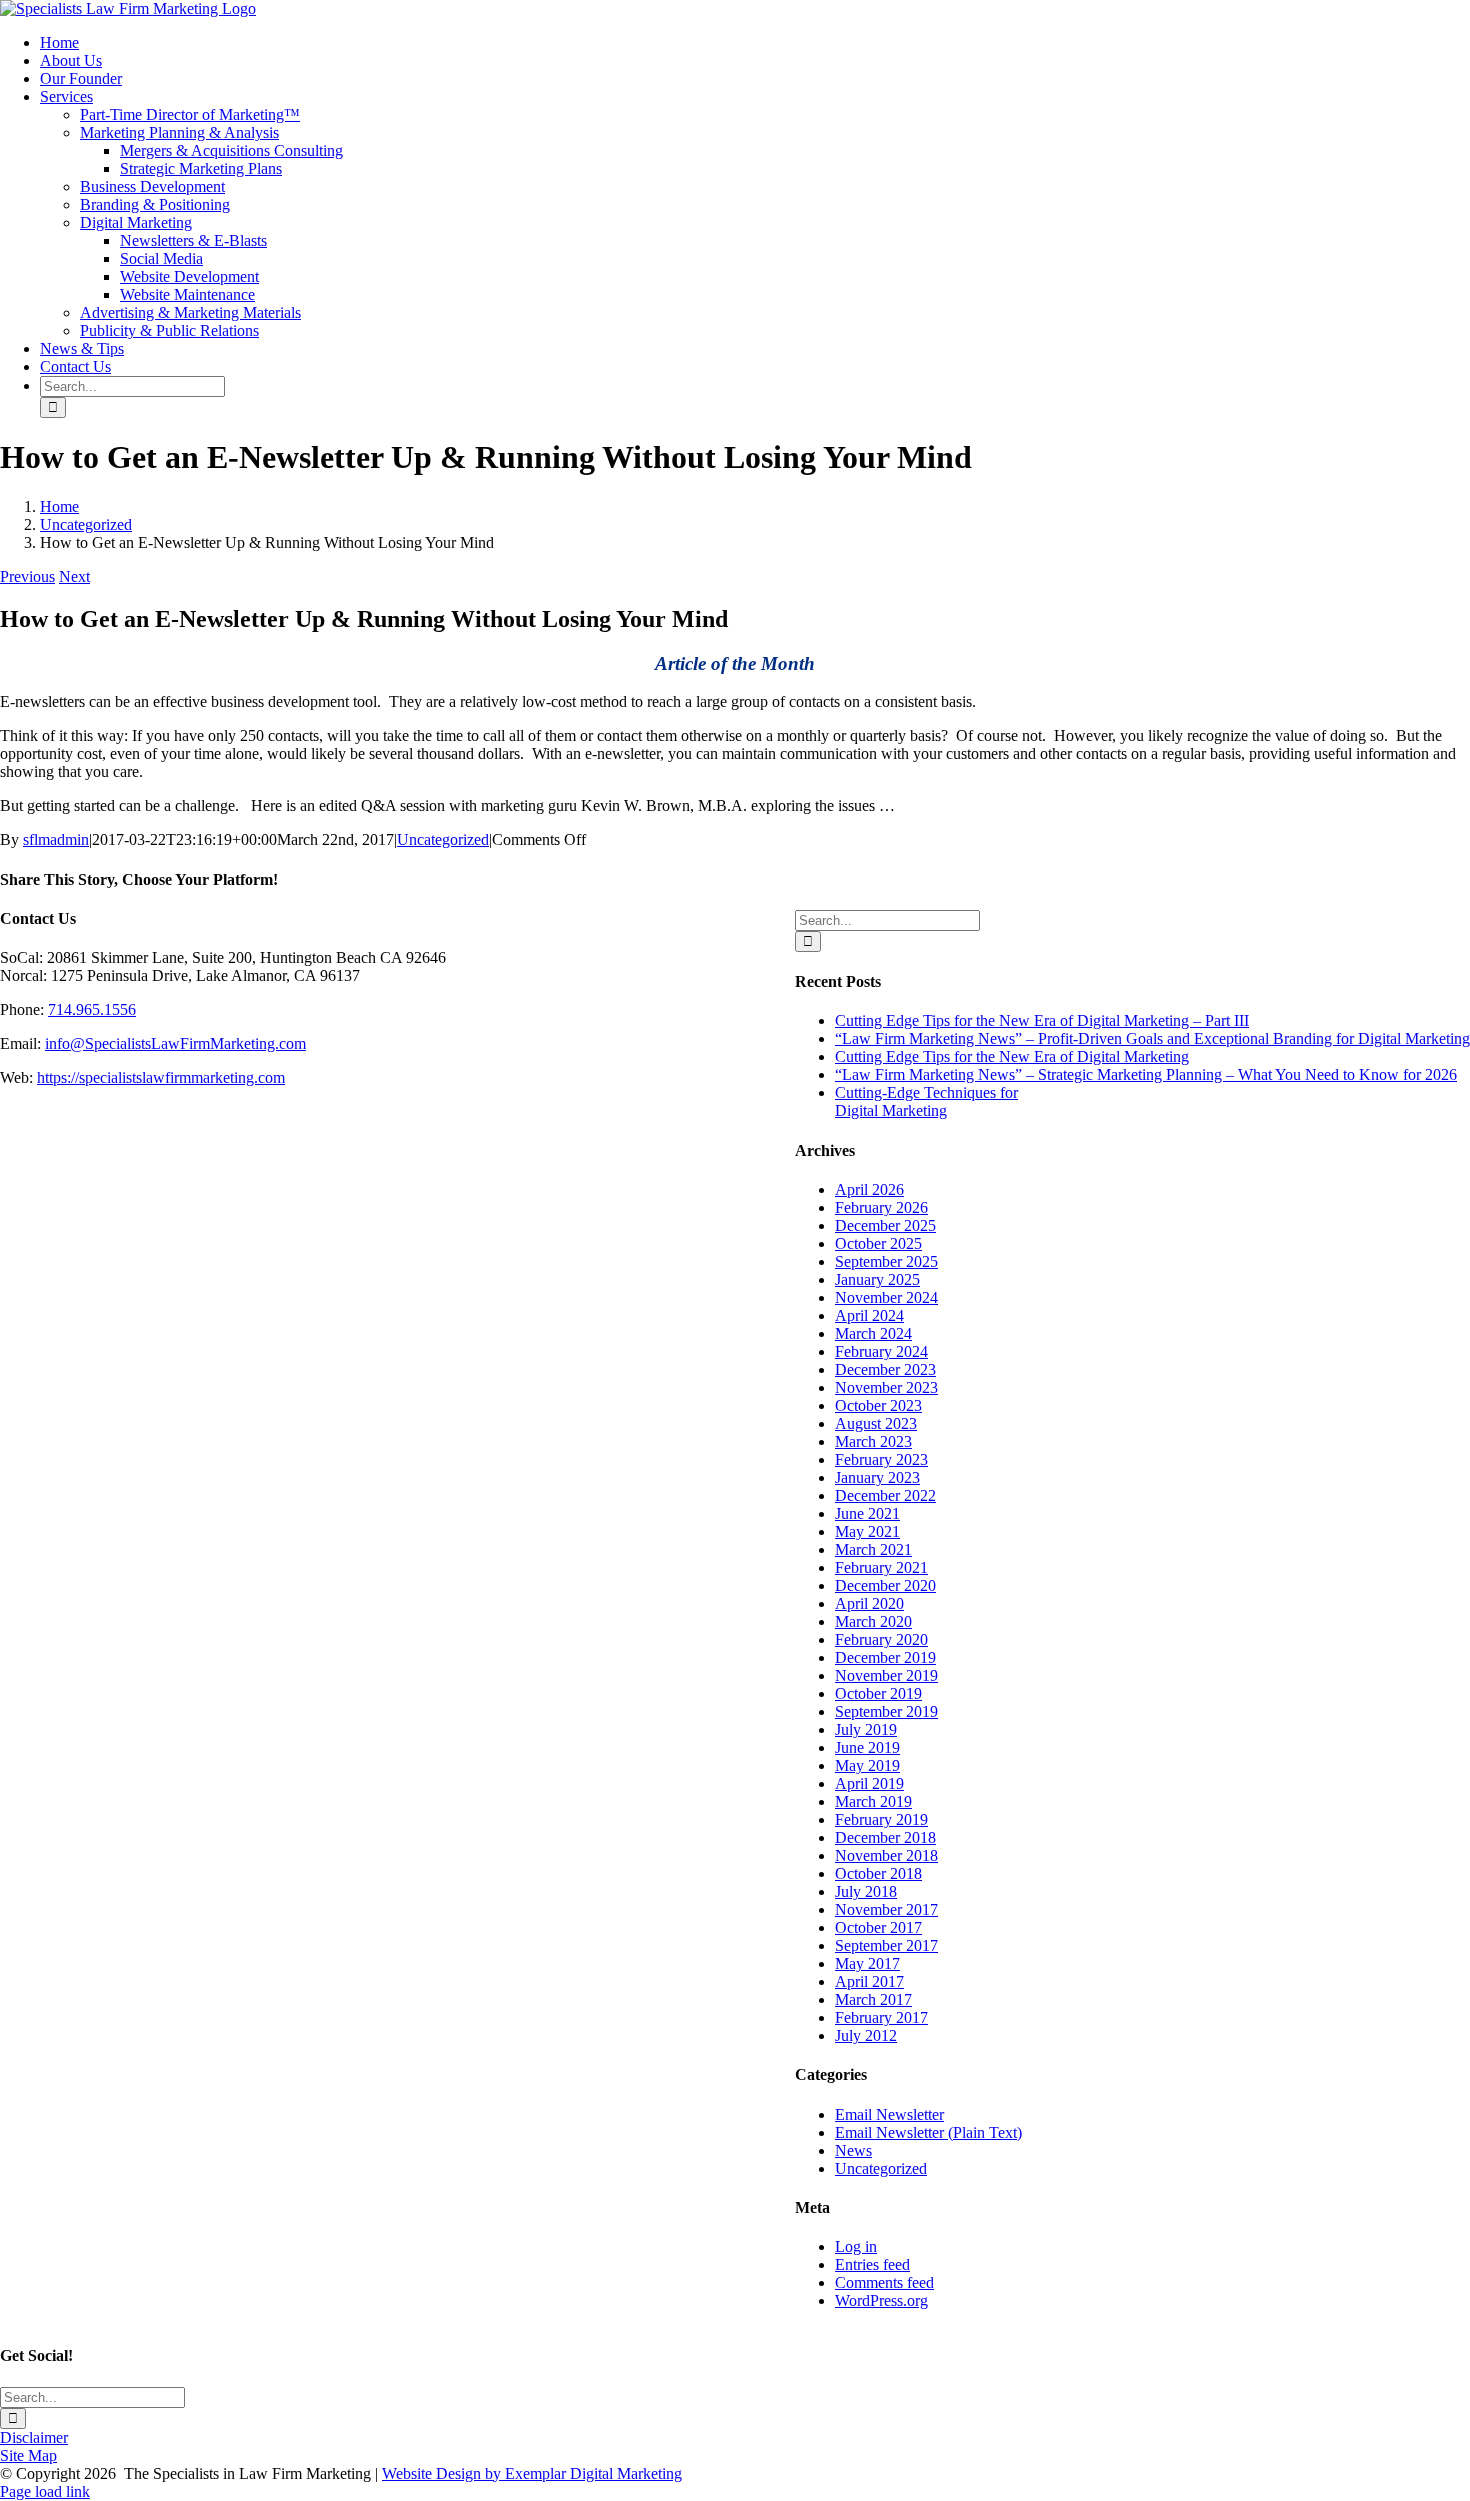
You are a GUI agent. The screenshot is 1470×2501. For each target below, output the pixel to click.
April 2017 (869, 1981)
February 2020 (881, 1639)
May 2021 (867, 1531)
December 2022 (885, 1495)
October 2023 (878, 1405)
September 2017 (886, 1945)
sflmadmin (56, 839)
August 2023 (876, 1423)
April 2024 (869, 1315)
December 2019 (885, 1657)
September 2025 (886, 1261)
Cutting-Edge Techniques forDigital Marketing (926, 1101)
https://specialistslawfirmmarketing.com (161, 1077)
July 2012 (866, 2035)
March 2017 (873, 1999)
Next (74, 576)
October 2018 (878, 1873)
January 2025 (877, 1279)
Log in (856, 2246)
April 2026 (869, 1189)
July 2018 (866, 1891)
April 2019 (869, 1783)
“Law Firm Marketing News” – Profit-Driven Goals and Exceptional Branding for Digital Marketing (1152, 1038)
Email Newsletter (889, 2114)
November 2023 (886, 1387)
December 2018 (885, 1837)
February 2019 (881, 1819)
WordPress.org (881, 2300)
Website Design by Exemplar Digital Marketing (532, 2473)
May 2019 (867, 1765)
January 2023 (877, 1477)
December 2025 (885, 1225)
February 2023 (881, 1459)
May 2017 (867, 1963)
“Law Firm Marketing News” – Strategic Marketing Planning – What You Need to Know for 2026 (1146, 1074)
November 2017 (886, 1909)
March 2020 (873, 1621)
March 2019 (873, 1801)
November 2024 (886, 1297)
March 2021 (873, 1549)
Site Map (28, 2455)
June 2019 (867, 1747)
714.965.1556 (92, 1009)
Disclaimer (34, 2437)
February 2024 (881, 1351)
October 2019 (878, 1693)
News (853, 2150)
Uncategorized (443, 839)
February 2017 (881, 2017)
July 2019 (866, 1729)
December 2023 (885, 1369)
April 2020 (869, 1603)
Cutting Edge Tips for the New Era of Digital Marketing (1012, 1056)
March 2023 (873, 1441)
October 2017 (878, 1927)
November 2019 (886, 1675)
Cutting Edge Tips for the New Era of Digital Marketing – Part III (1042, 1020)
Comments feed (884, 2282)
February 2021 (881, 1567)
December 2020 (885, 1585)
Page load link (45, 2491)
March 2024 (873, 1333)
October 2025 (878, 1243)
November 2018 (886, 1855)
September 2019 (886, 1711)
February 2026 (881, 1207)
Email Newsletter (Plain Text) (928, 2132)
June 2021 (867, 1513)
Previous (27, 576)
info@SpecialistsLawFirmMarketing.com (175, 1043)
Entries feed (872, 2264)
